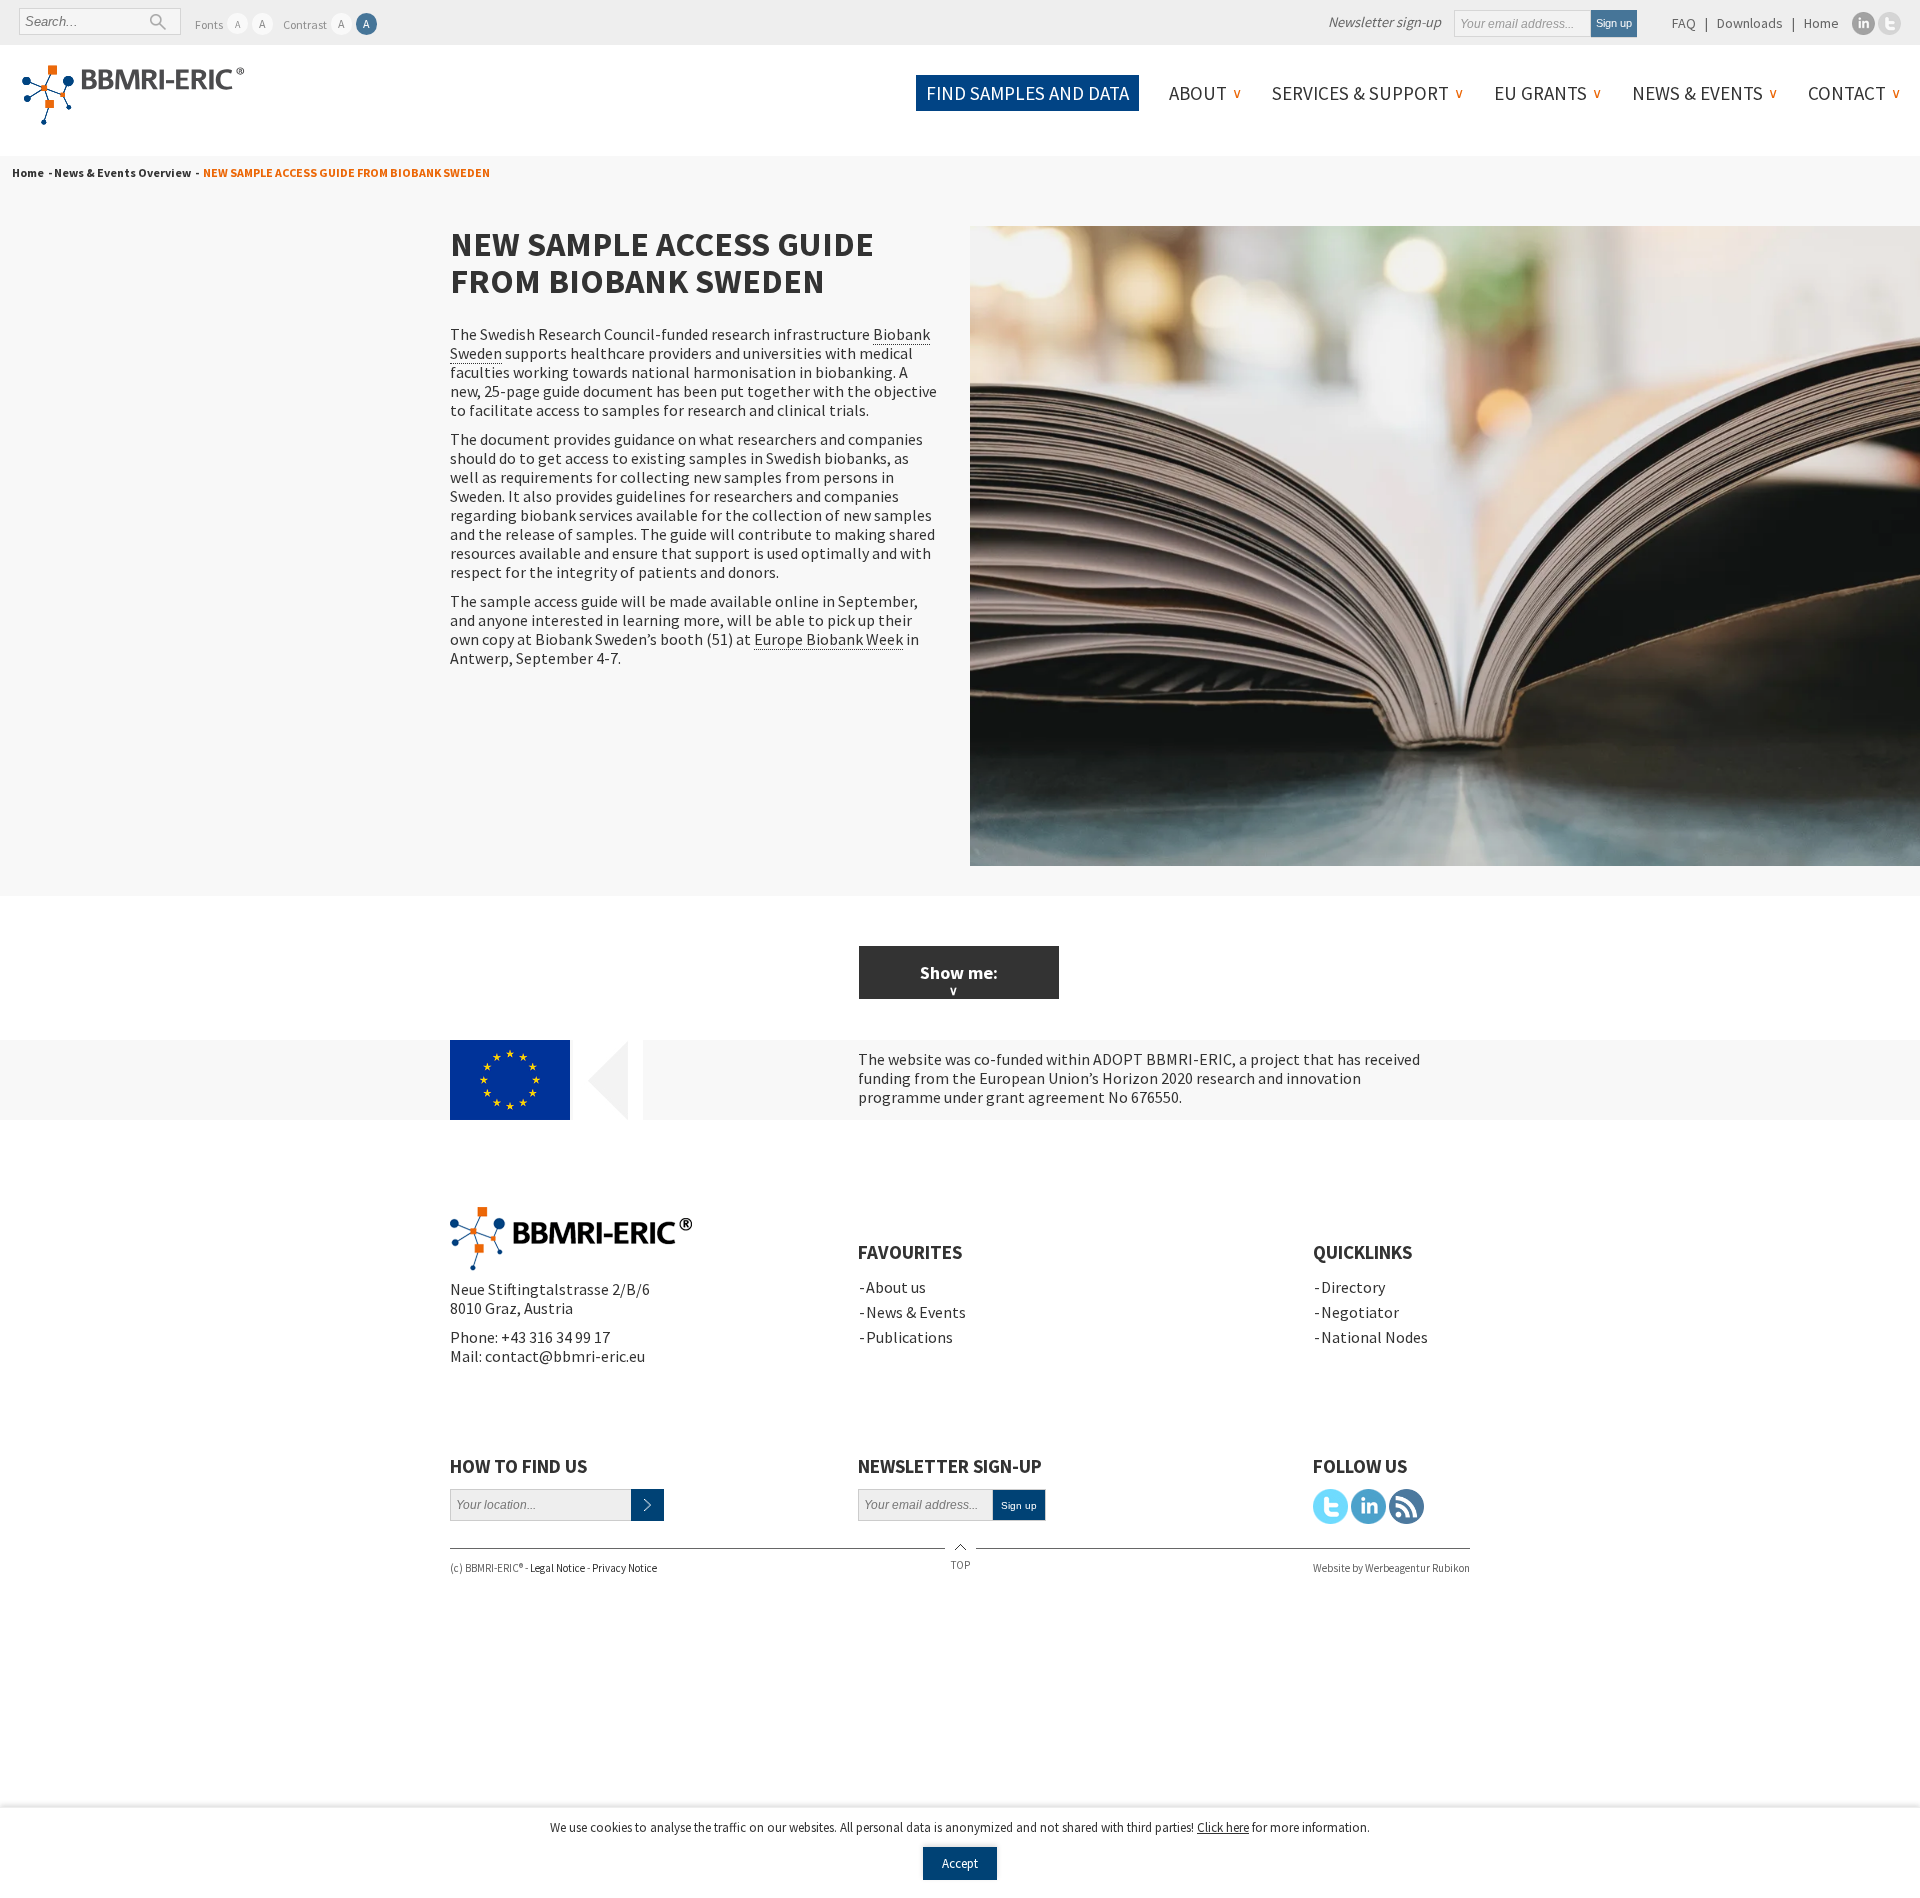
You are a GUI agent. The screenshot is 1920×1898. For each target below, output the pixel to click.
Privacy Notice (624, 1568)
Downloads (1750, 23)
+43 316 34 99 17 (555, 1337)
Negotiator (1360, 1312)
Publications (909, 1337)
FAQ (1684, 23)
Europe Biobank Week (828, 639)
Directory (1353, 1287)
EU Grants (1540, 93)
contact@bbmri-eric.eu (565, 1356)
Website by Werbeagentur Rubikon (1391, 1568)
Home (1821, 23)
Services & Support (1360, 93)
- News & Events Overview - (121, 172)
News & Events (1697, 93)
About (1198, 93)
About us (896, 1287)
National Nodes (1374, 1337)
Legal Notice (557, 1568)
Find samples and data (1027, 93)
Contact (1847, 93)
